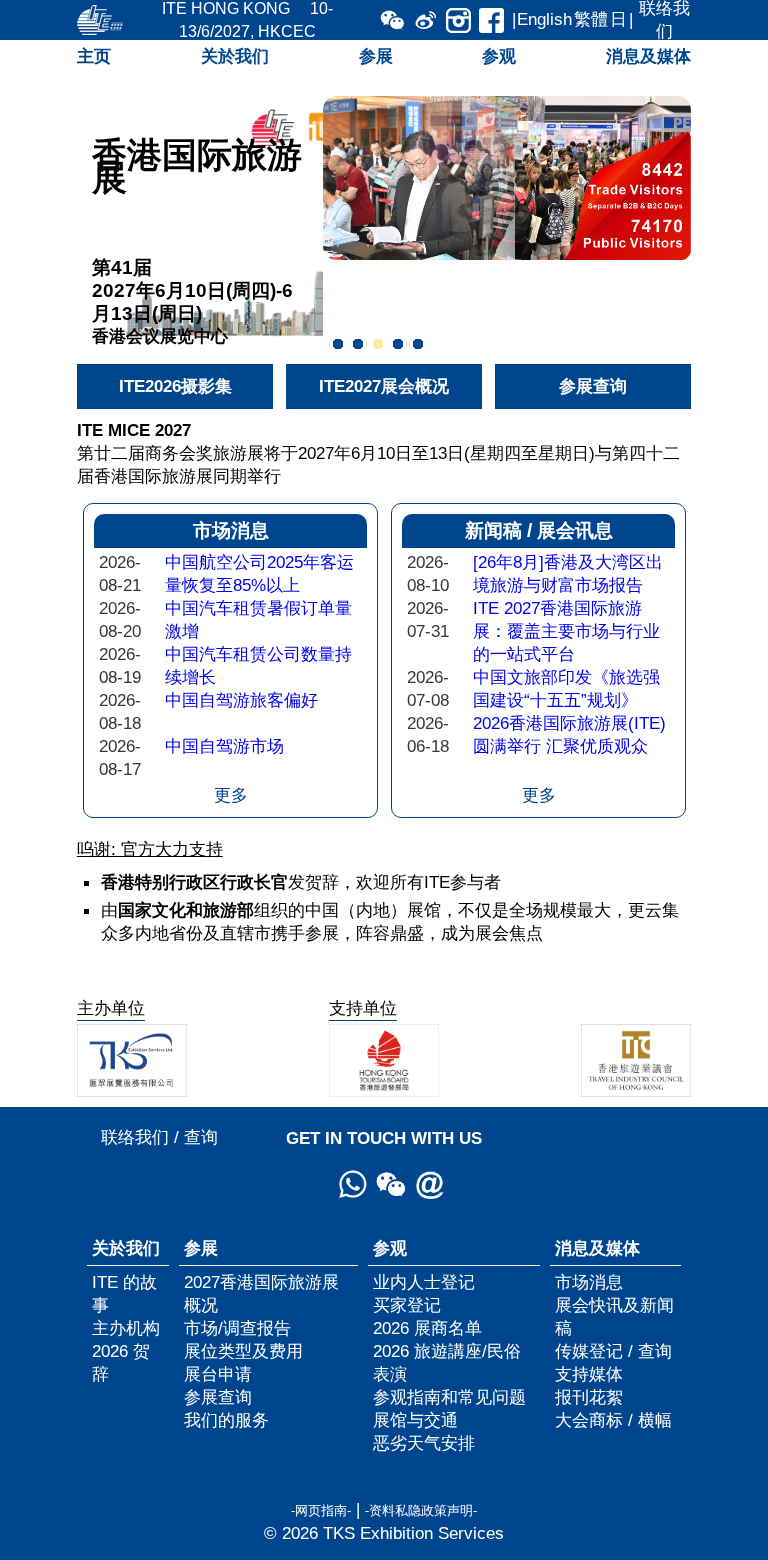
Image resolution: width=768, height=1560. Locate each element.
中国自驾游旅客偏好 (241, 700)
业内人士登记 (424, 1282)
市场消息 (589, 1282)
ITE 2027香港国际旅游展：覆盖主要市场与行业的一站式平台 (566, 631)
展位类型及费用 (243, 1351)
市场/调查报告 (237, 1328)
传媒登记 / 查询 (613, 1351)
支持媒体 (589, 1374)
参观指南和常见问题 (449, 1397)
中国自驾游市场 (224, 746)
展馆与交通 (415, 1420)
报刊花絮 (589, 1397)
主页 (94, 56)
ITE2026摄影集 (175, 386)
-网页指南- (321, 1510)
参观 (499, 56)
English (544, 19)
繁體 (591, 19)
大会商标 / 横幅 (613, 1420)
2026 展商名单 (427, 1328)
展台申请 (218, 1374)
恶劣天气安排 (424, 1443)
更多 (231, 795)
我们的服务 (226, 1420)
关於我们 (235, 56)
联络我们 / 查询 (159, 1137)
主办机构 (126, 1328)
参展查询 (593, 386)
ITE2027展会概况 (384, 386)
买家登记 (407, 1305)
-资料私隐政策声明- (421, 1510)
